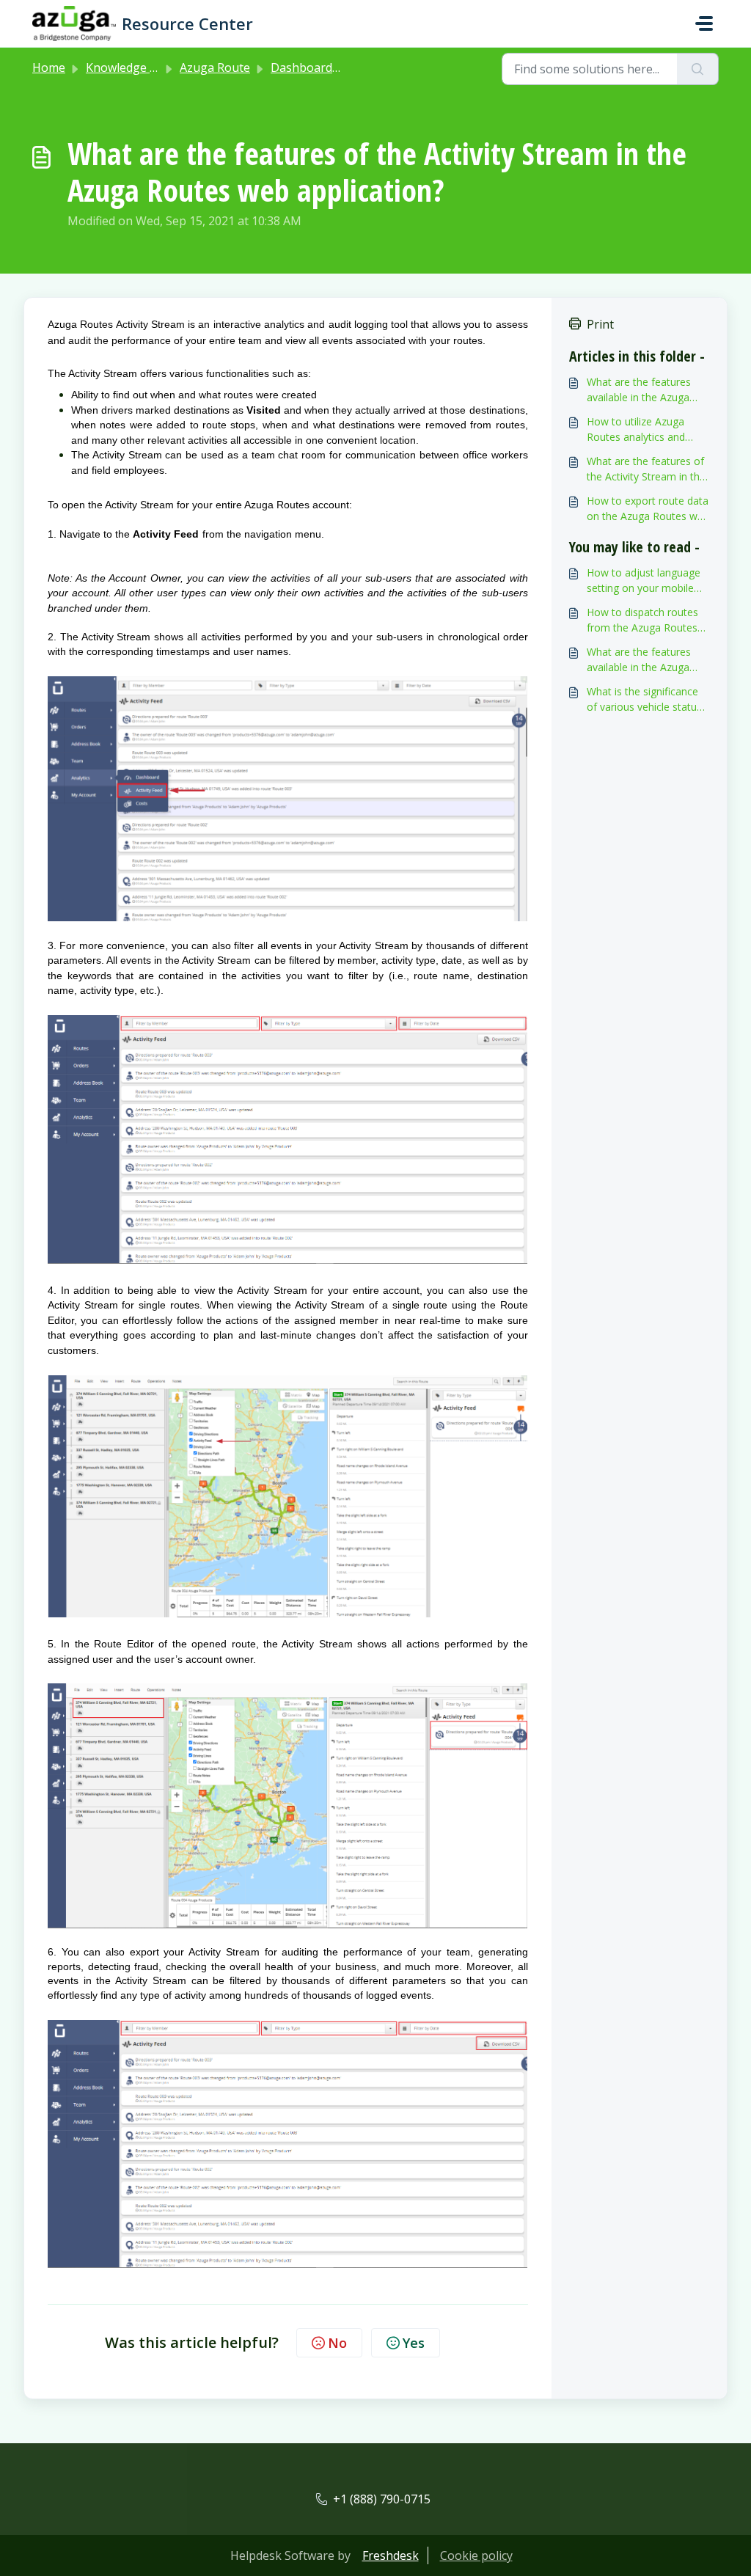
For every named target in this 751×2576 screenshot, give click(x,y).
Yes (414, 2343)
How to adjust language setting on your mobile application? (644, 581)
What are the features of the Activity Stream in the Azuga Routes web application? (646, 469)
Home (49, 67)
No (337, 2343)
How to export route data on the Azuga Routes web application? (648, 509)
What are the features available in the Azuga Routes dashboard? (639, 390)
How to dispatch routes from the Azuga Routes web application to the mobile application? (642, 620)
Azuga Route (215, 67)
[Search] (698, 69)
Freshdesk (391, 2555)
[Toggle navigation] (704, 23)
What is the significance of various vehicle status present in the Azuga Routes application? (644, 699)
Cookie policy (476, 2555)
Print (600, 324)
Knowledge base (131, 67)
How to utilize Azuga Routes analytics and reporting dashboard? (637, 429)
